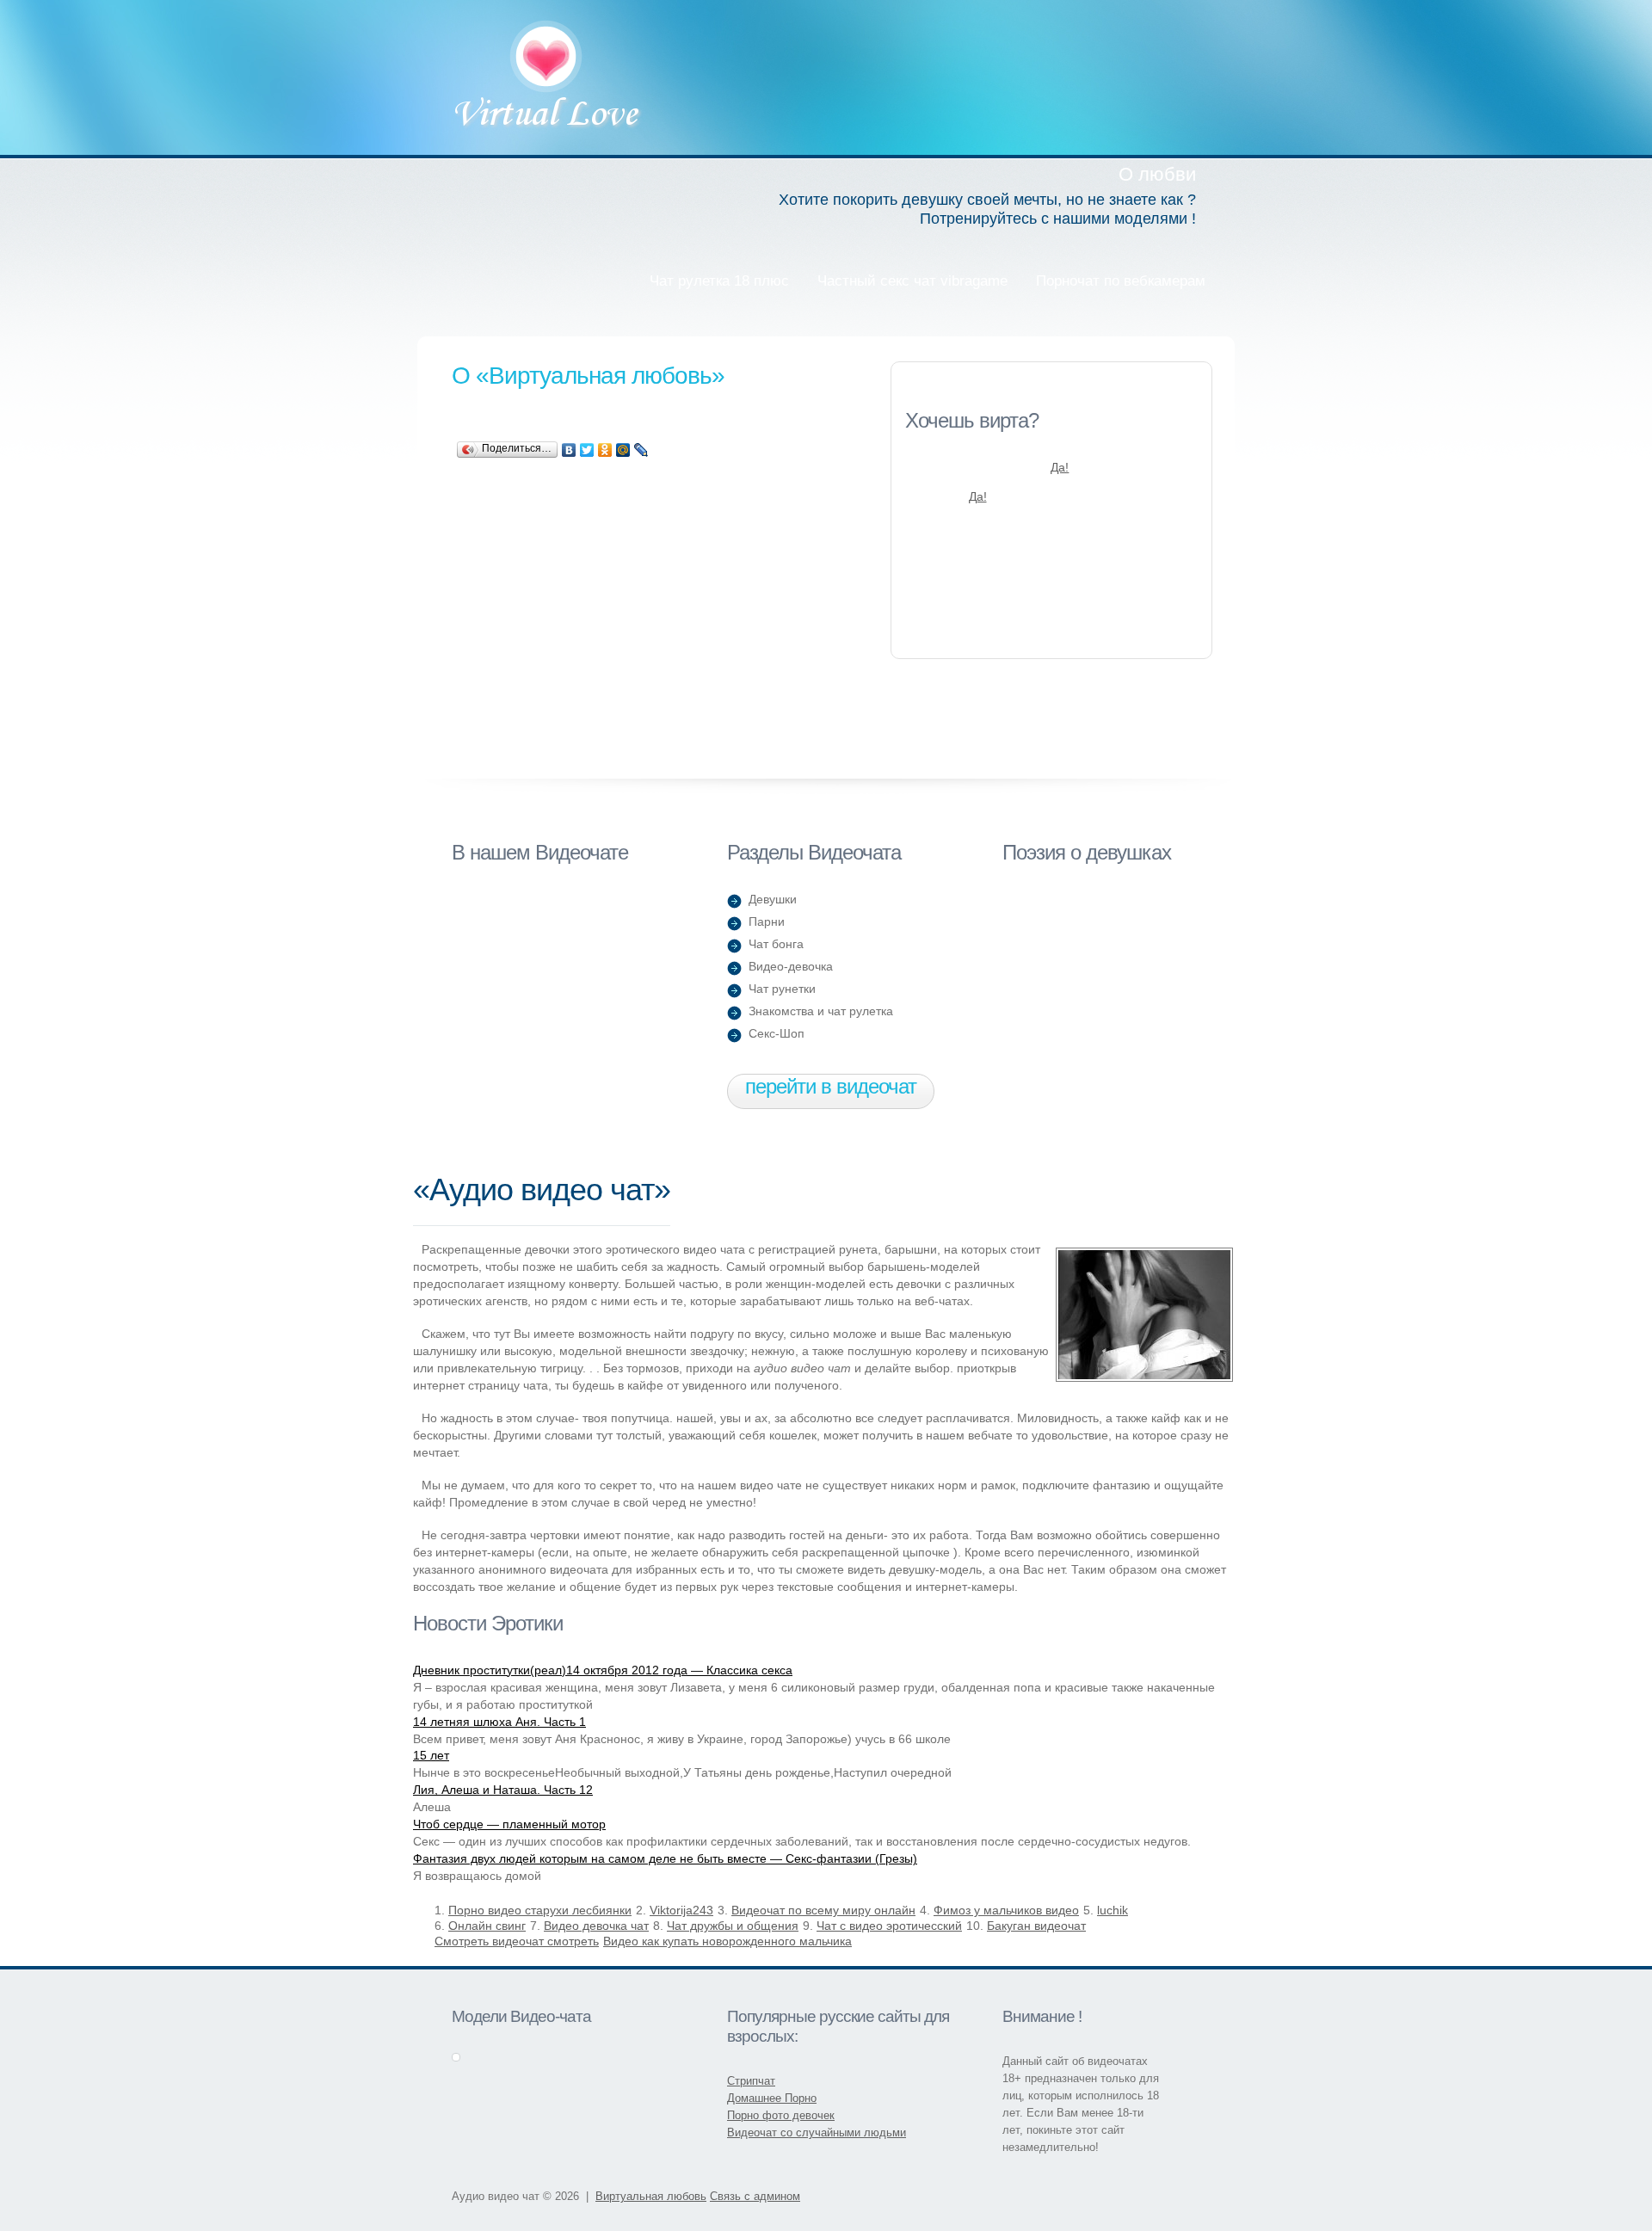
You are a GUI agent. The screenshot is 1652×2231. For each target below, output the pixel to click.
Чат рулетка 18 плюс (719, 281)
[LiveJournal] (641, 450)
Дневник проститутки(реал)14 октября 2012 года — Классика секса (603, 1670)
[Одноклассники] (605, 450)
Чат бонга (776, 944)
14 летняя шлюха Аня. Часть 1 (499, 1722)
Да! (1060, 467)
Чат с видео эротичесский (889, 1926)
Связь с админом (755, 2196)
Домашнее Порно (772, 2098)
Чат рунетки (782, 989)
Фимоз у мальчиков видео (1006, 1910)
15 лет (431, 1755)
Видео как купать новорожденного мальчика (727, 1941)
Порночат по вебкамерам (1121, 281)
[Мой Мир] (623, 450)
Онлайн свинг (487, 1926)
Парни (767, 921)
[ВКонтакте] (569, 450)
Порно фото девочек (781, 2115)
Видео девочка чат (596, 1926)
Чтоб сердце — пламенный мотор (509, 1824)
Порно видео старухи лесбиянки (540, 1910)
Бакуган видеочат (1036, 1926)
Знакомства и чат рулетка (821, 1011)
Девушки (773, 899)
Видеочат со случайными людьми (817, 2132)
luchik (1113, 1910)
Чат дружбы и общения (733, 1926)
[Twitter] (587, 450)
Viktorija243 (681, 1910)
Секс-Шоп (777, 1033)
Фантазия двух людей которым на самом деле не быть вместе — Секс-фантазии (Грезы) (665, 1858)
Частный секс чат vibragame (912, 281)
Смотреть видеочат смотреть (517, 1941)
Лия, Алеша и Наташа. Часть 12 (503, 1790)
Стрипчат (751, 2081)
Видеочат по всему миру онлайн (823, 1910)
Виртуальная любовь (548, 77)
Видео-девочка (791, 966)
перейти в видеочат (831, 1086)
